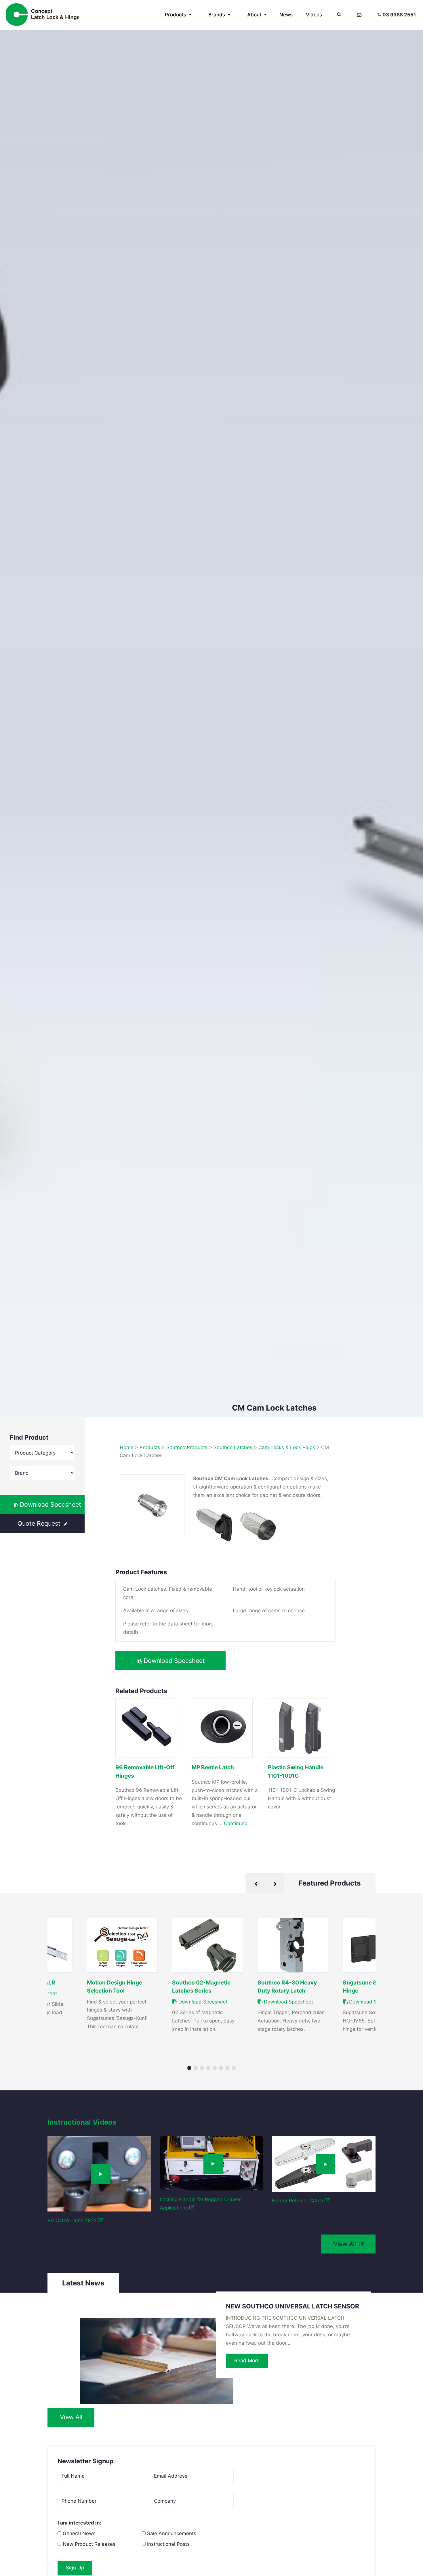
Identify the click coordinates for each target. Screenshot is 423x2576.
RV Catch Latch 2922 (73, 2220)
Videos (314, 15)
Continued (236, 1823)
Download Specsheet (50, 1504)
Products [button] (176, 15)
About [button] (255, 15)
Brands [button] (217, 15)
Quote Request (40, 1523)
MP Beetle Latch (213, 1767)
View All (346, 2244)
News (286, 15)
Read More (247, 2361)
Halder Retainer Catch (298, 2201)
